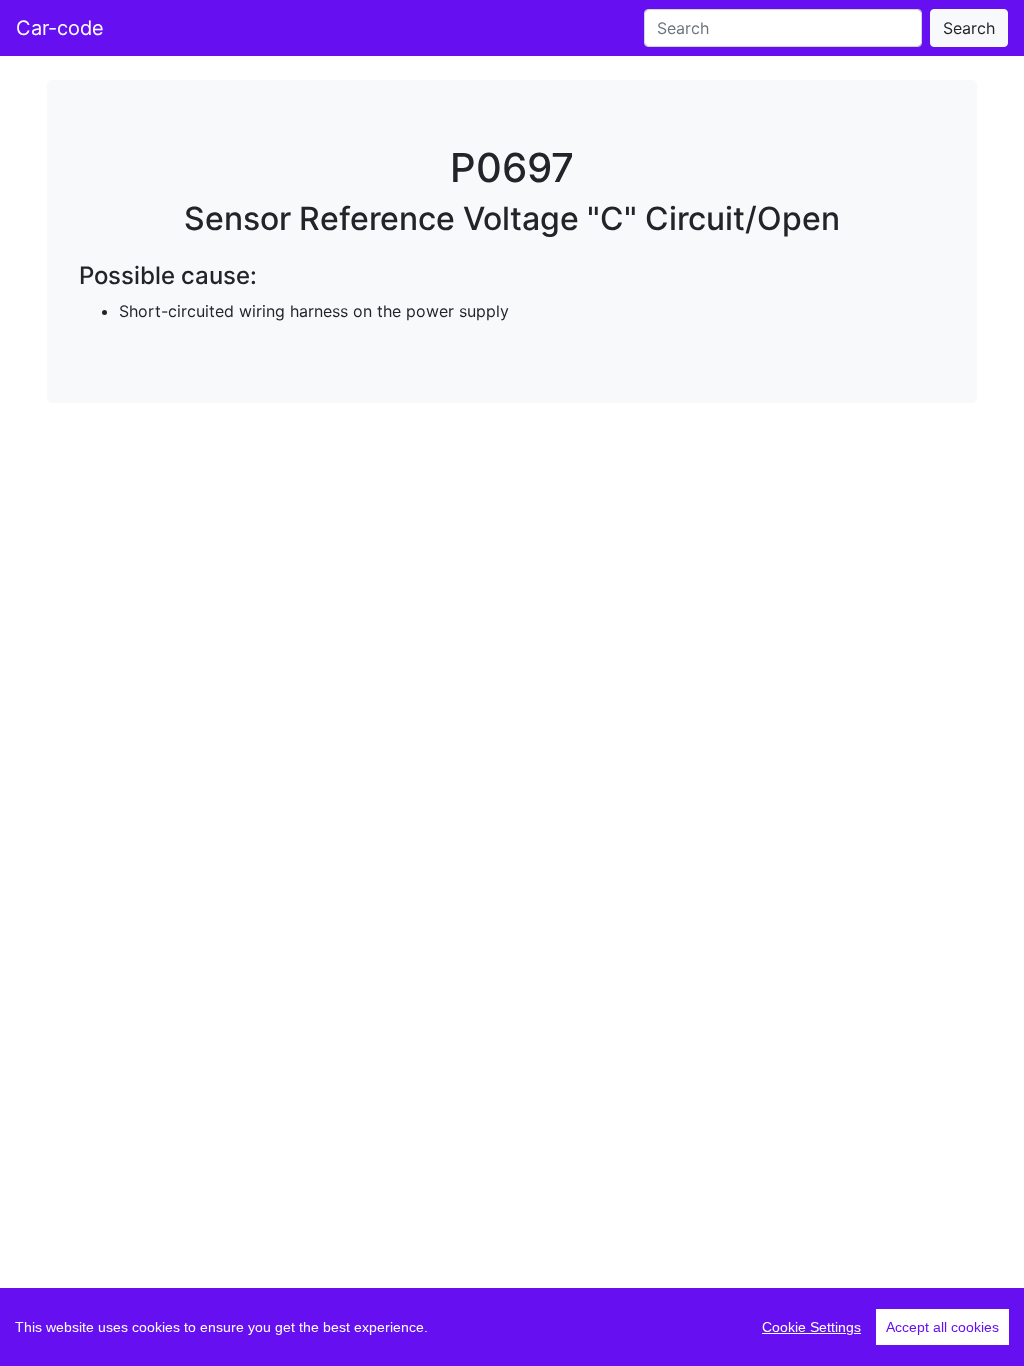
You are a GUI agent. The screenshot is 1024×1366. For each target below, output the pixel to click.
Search (969, 28)
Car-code (60, 28)
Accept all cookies (942, 1327)
